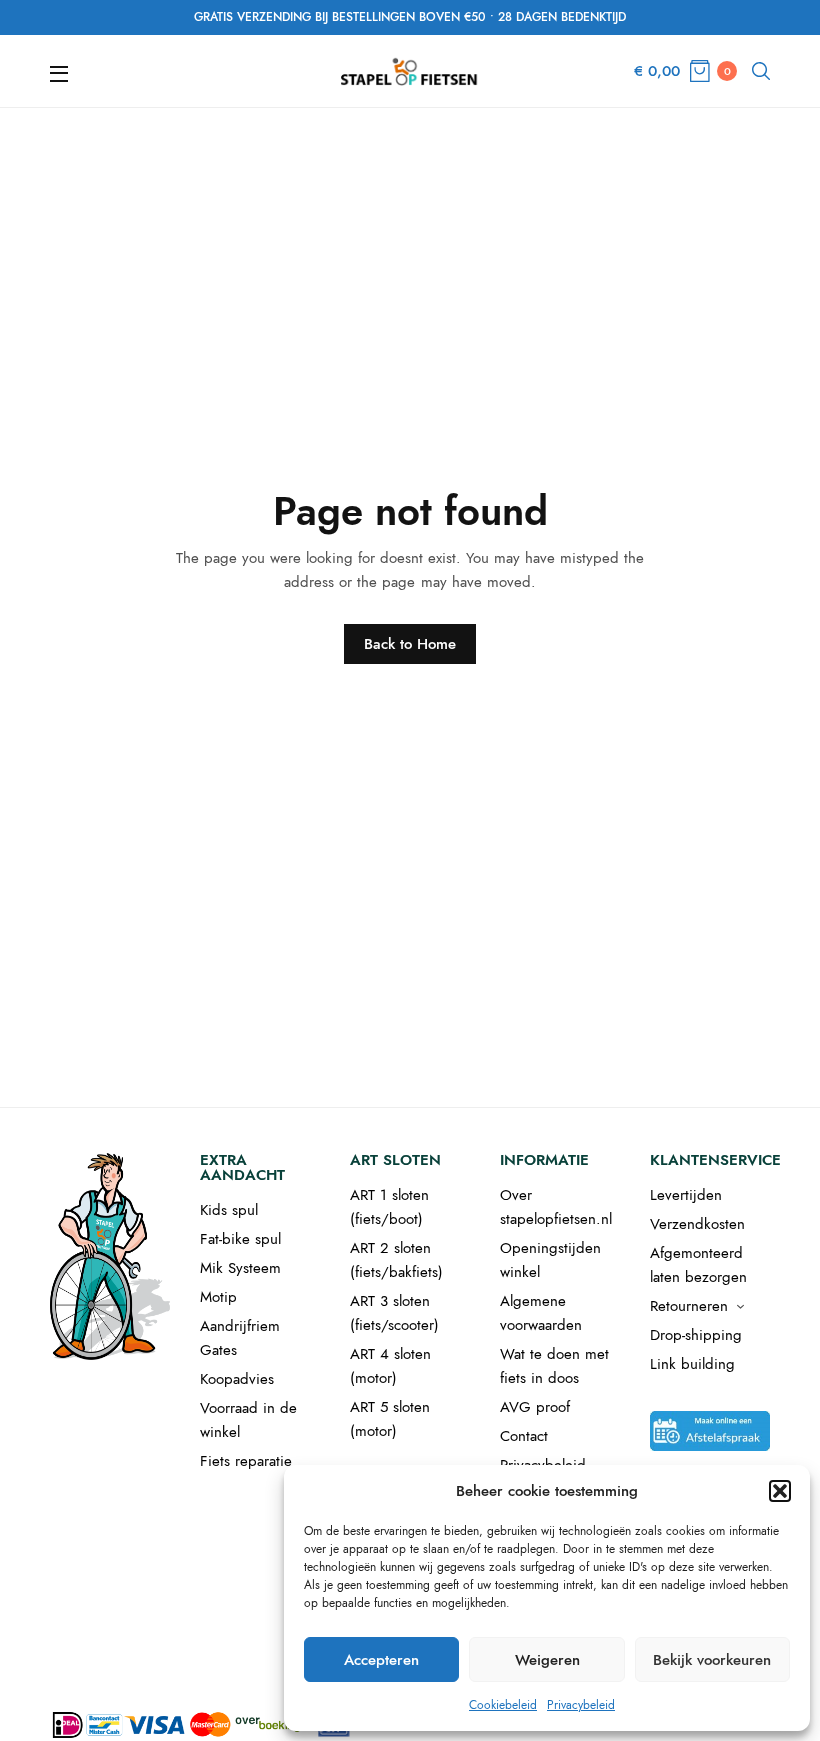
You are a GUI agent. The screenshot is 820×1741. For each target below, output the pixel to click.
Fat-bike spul (240, 1239)
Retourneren (689, 1306)
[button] (780, 1491)
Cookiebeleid (503, 1705)
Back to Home (410, 644)
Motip (218, 1297)
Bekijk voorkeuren (712, 1660)
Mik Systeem (240, 1268)
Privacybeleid (581, 1705)
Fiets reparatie (246, 1461)
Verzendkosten (697, 1224)
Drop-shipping (696, 1335)
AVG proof (535, 1407)
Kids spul (229, 1210)
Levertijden (686, 1195)
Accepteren (381, 1660)
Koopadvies (237, 1379)
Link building (692, 1364)
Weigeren (547, 1660)
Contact (524, 1436)
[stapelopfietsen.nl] (410, 71)
